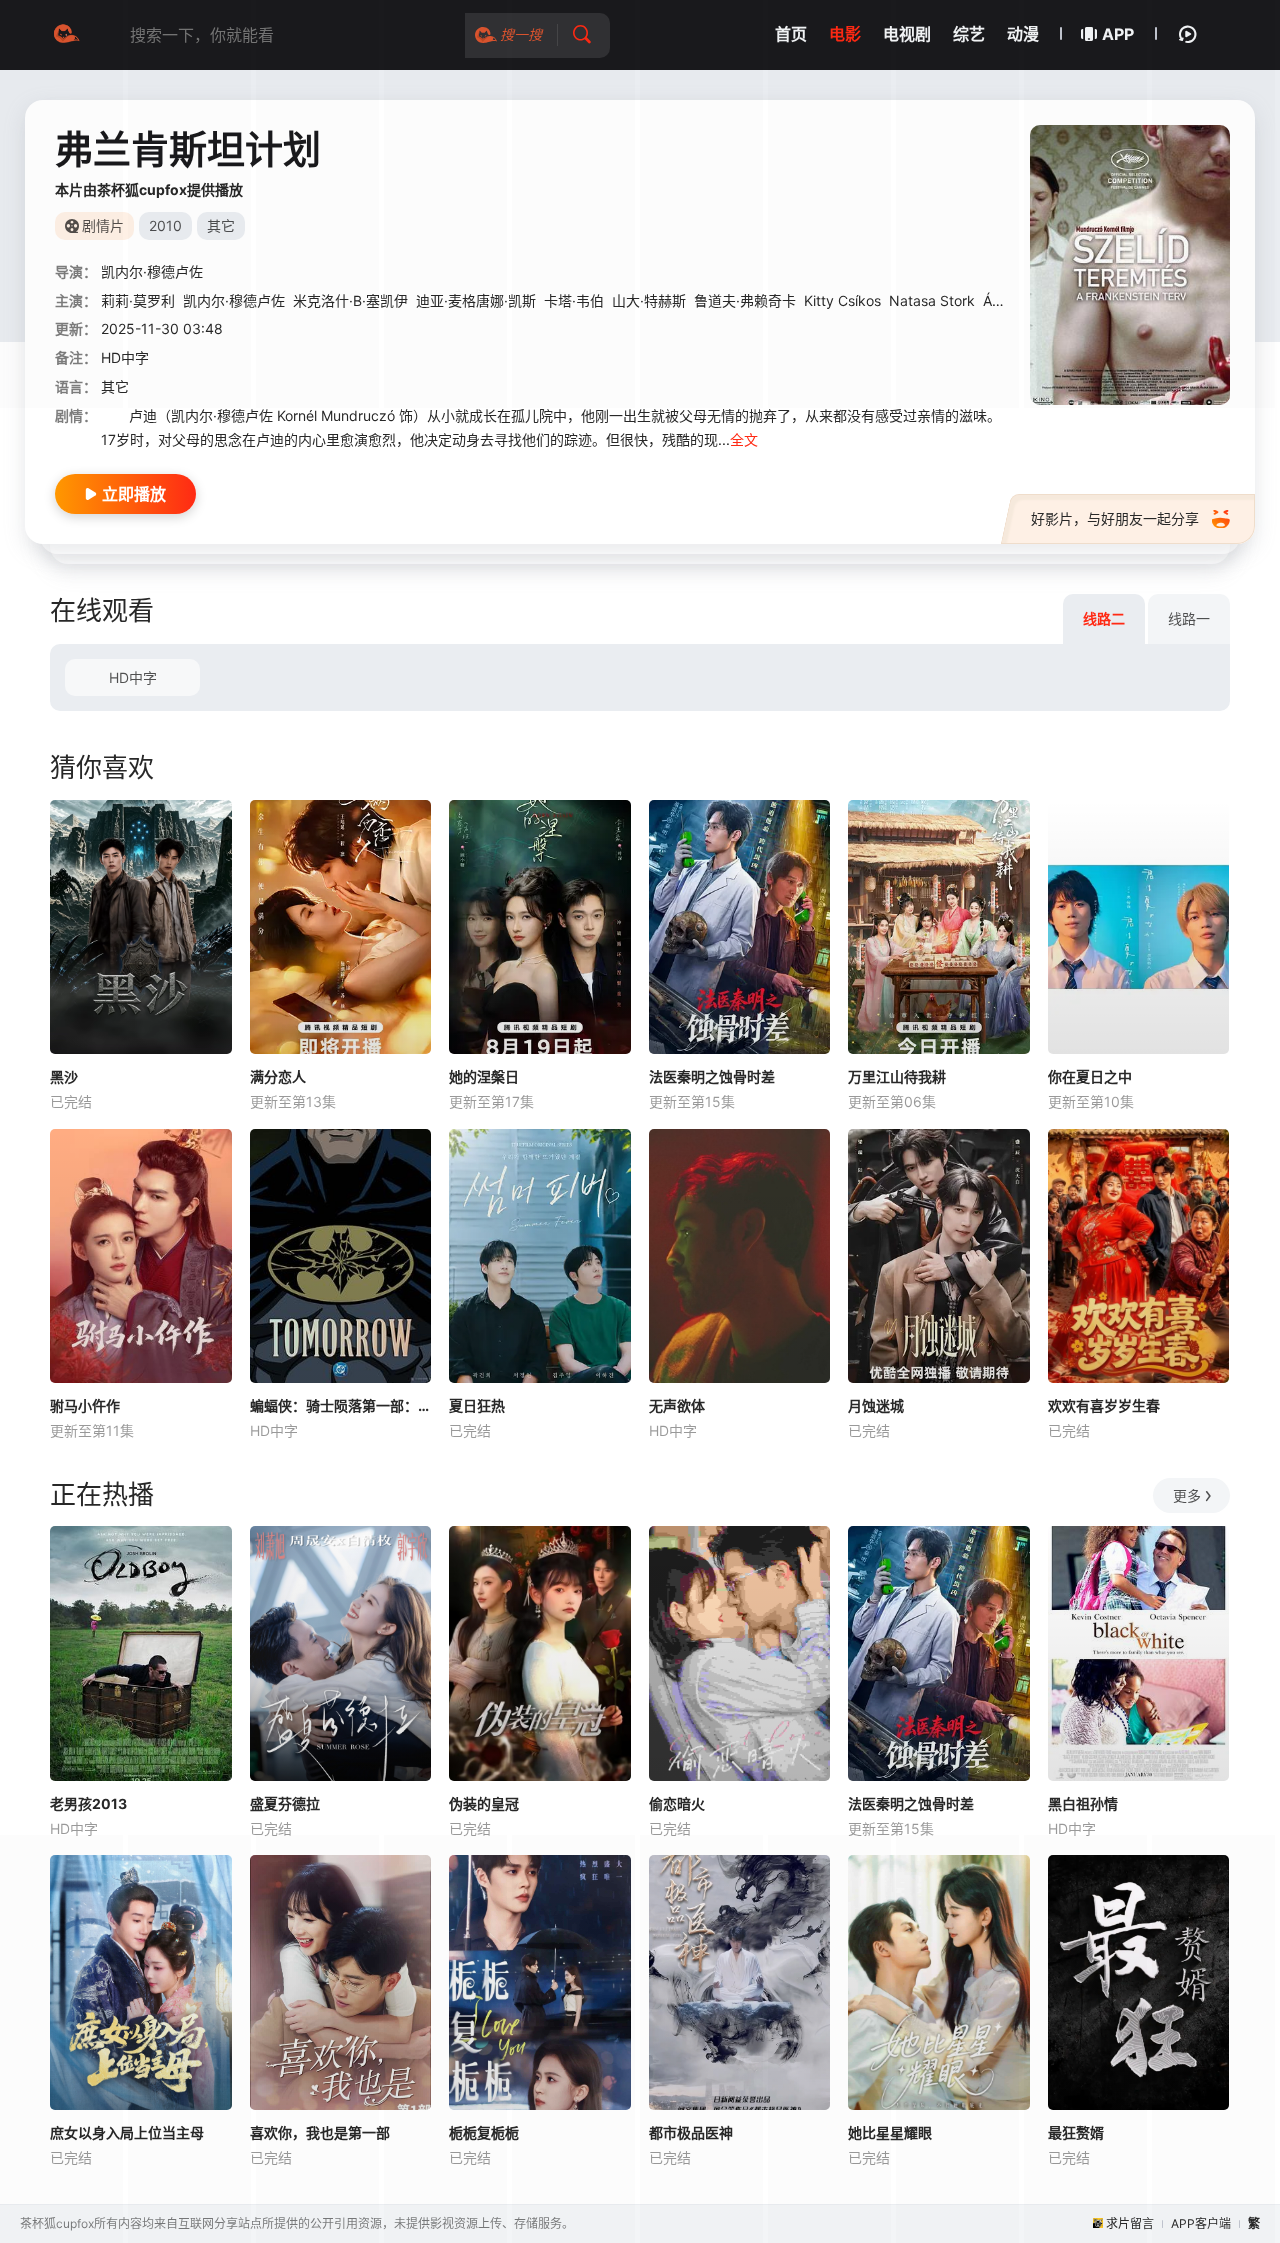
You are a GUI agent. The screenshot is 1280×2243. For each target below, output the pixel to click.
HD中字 (133, 677)
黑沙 (64, 1076)
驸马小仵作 (85, 1405)
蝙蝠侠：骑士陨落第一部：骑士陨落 (341, 1405)
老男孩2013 (88, 1803)
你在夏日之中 (1090, 1076)
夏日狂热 (477, 1405)
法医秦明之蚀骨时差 (712, 1076)
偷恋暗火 (677, 1803)
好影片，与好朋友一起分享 (1115, 518)
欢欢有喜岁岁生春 (1104, 1405)
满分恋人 (278, 1076)
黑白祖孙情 (1083, 1803)
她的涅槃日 (484, 1076)
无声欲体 (677, 1405)
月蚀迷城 (876, 1405)
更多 (1187, 1495)
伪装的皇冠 (484, 1803)
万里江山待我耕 (897, 1076)
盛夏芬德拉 (285, 1803)
